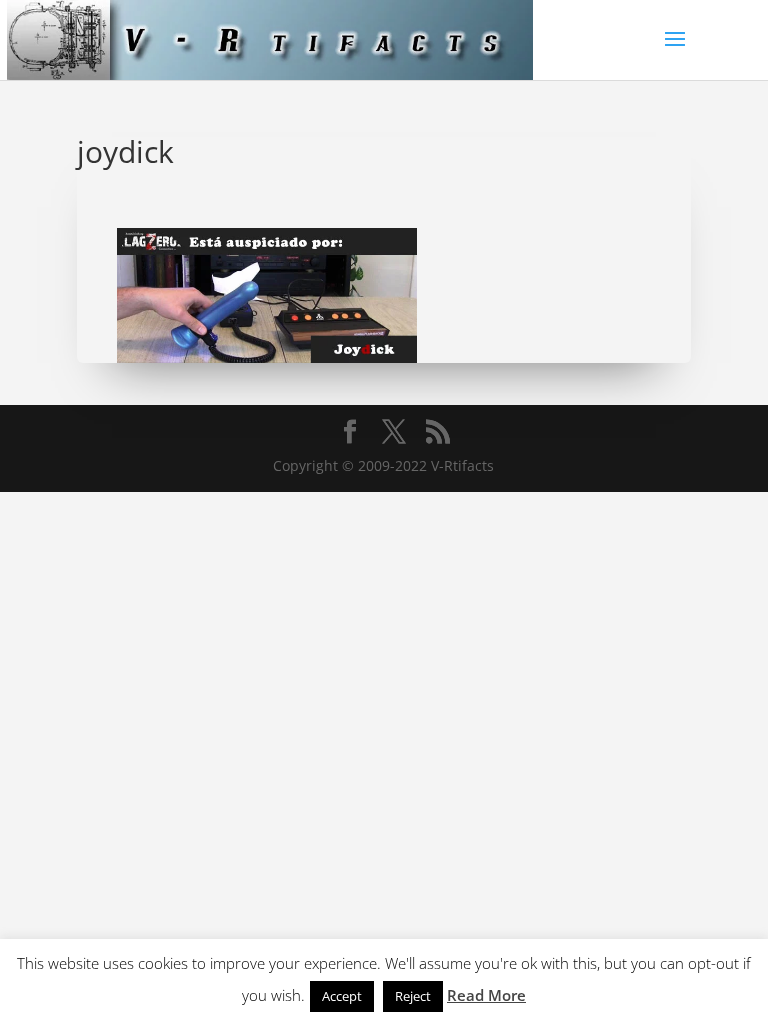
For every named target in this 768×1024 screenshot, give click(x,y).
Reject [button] (413, 996)
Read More (486, 995)
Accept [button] (342, 996)
